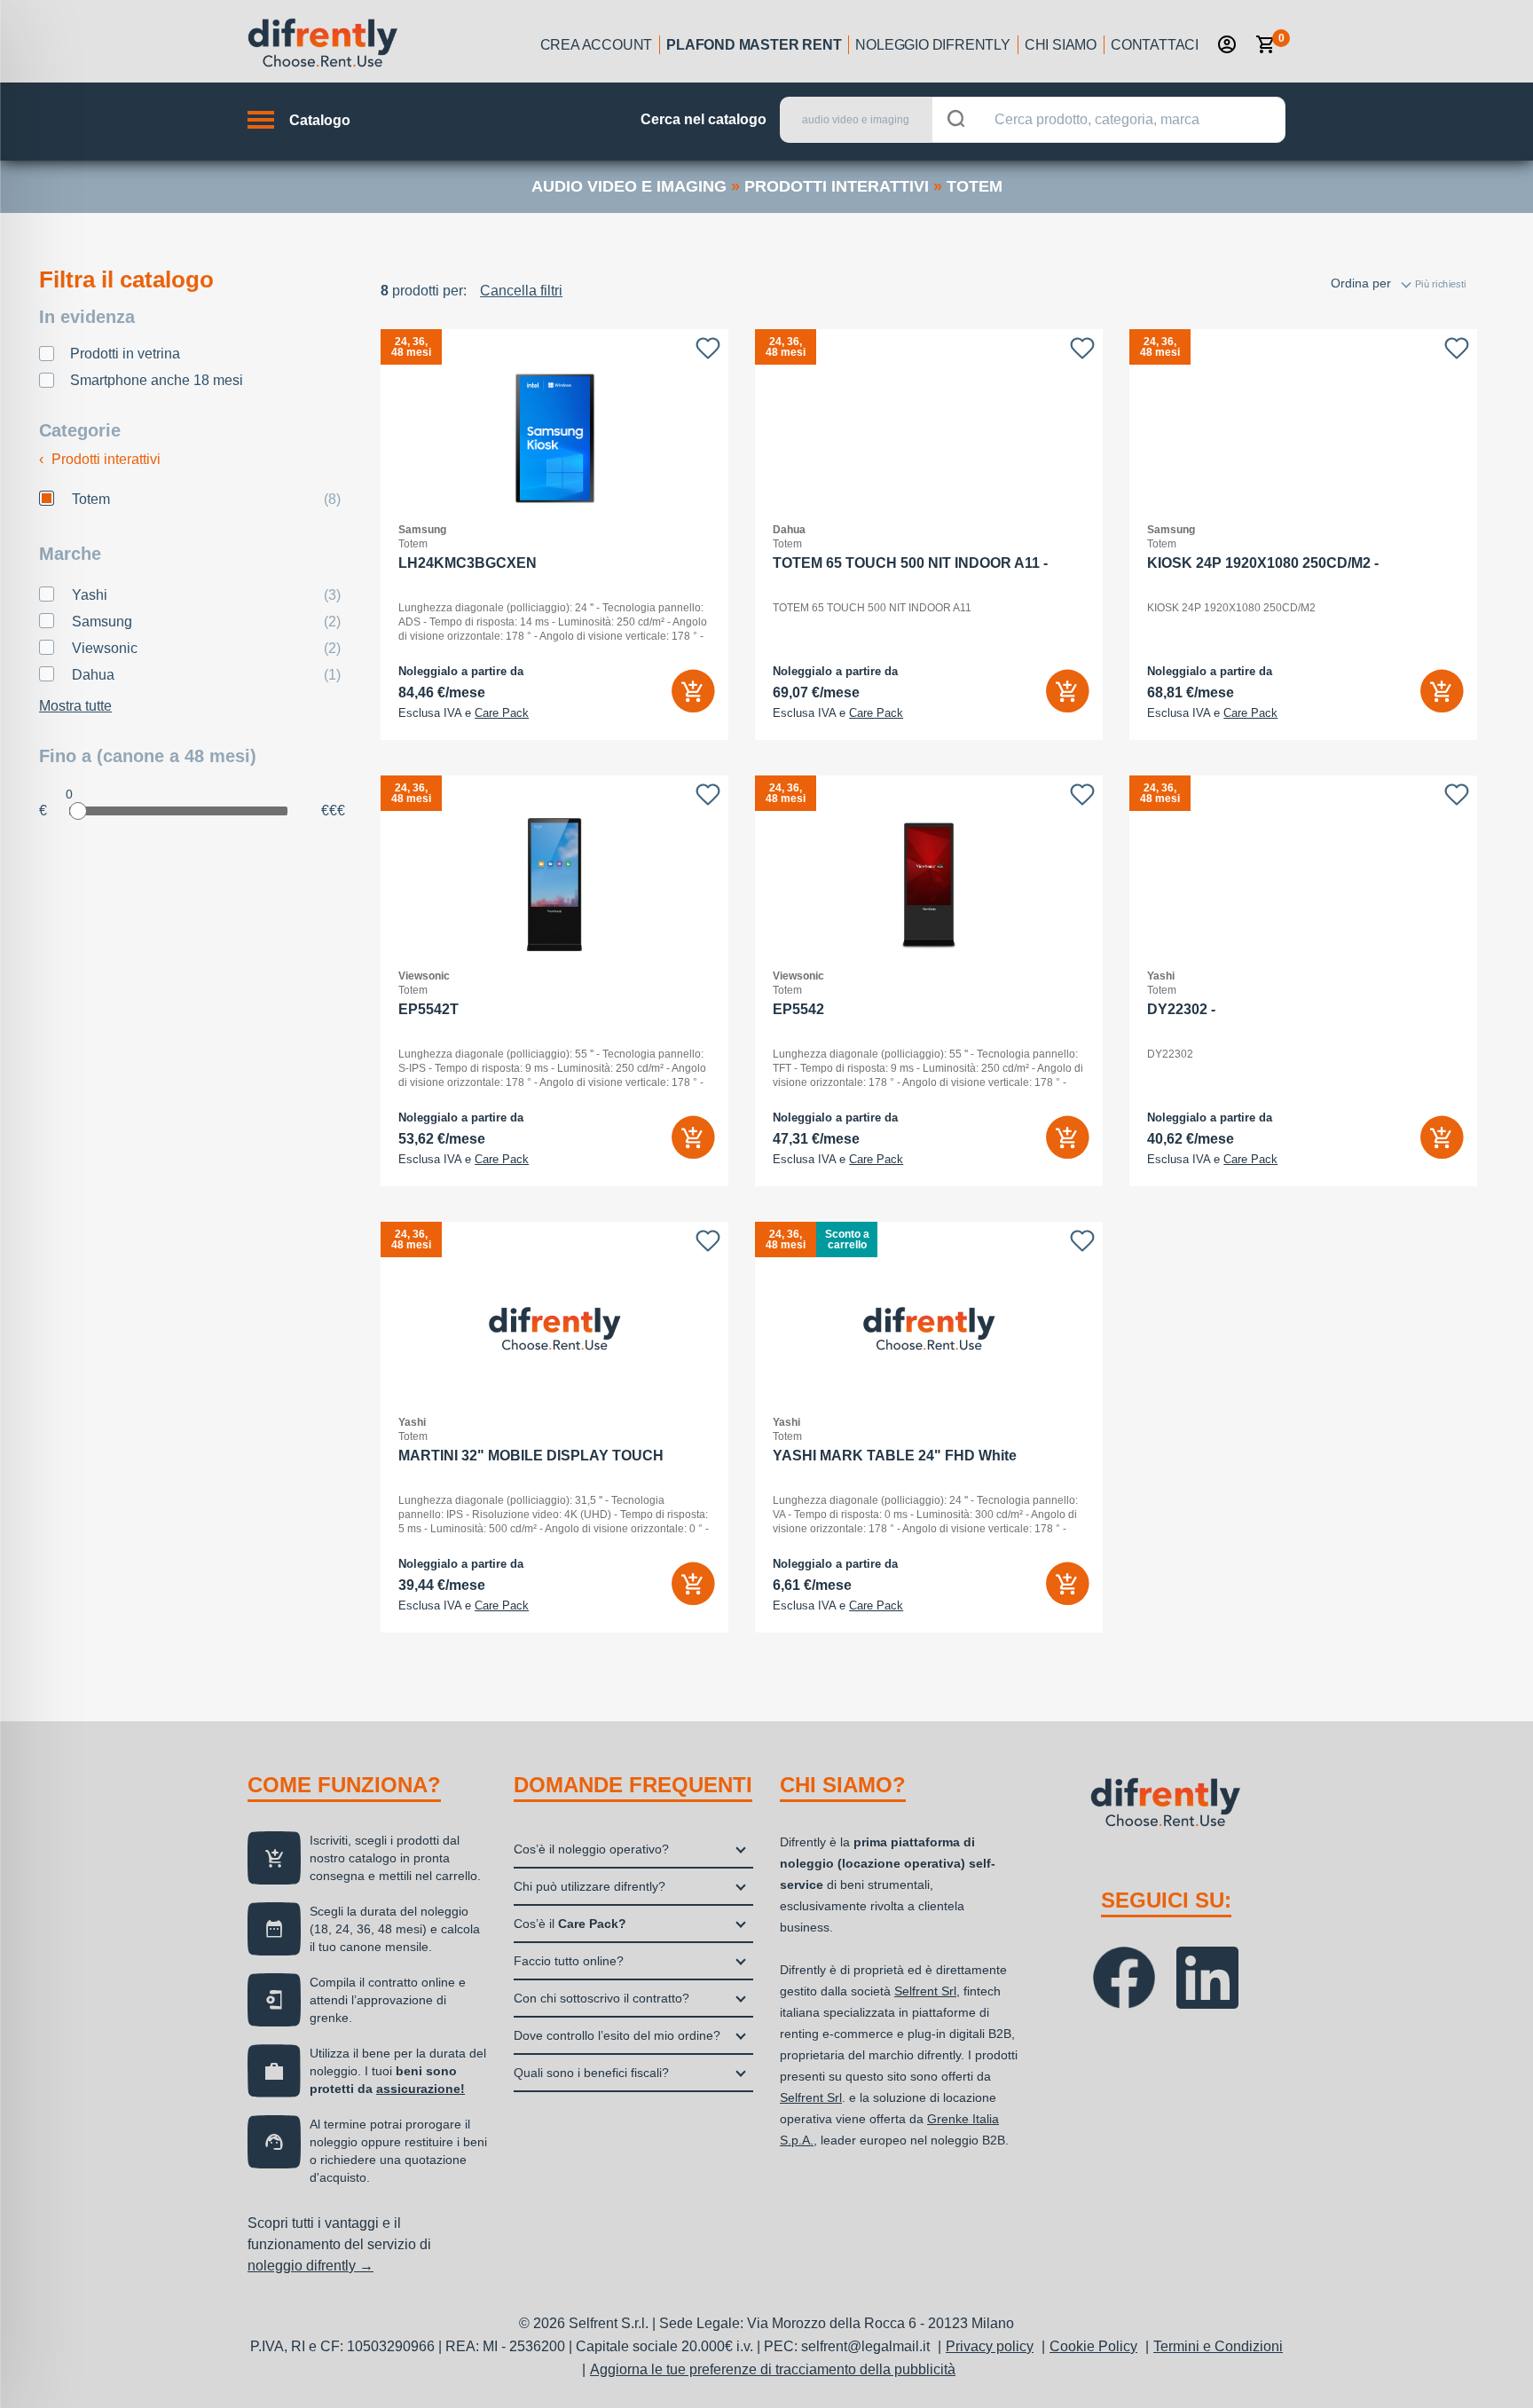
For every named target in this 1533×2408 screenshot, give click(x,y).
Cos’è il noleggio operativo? (591, 1849)
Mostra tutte (75, 706)
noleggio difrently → (311, 2266)
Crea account (597, 45)
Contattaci (1155, 45)
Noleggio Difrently (932, 45)
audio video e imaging (629, 186)
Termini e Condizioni (1218, 2346)
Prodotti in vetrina (125, 354)
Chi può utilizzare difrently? (590, 1886)
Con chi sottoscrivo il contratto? (601, 1998)
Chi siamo (1061, 45)
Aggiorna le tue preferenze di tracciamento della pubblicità (773, 2369)
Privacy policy (990, 2346)
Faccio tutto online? (569, 1961)
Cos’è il (570, 1924)
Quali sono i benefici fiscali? (591, 2073)
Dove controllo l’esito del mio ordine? (617, 2035)
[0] (1266, 44)
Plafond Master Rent (754, 45)
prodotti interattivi (837, 186)
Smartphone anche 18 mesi (157, 380)
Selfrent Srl (925, 1991)
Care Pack (502, 713)
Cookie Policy (1093, 2346)
